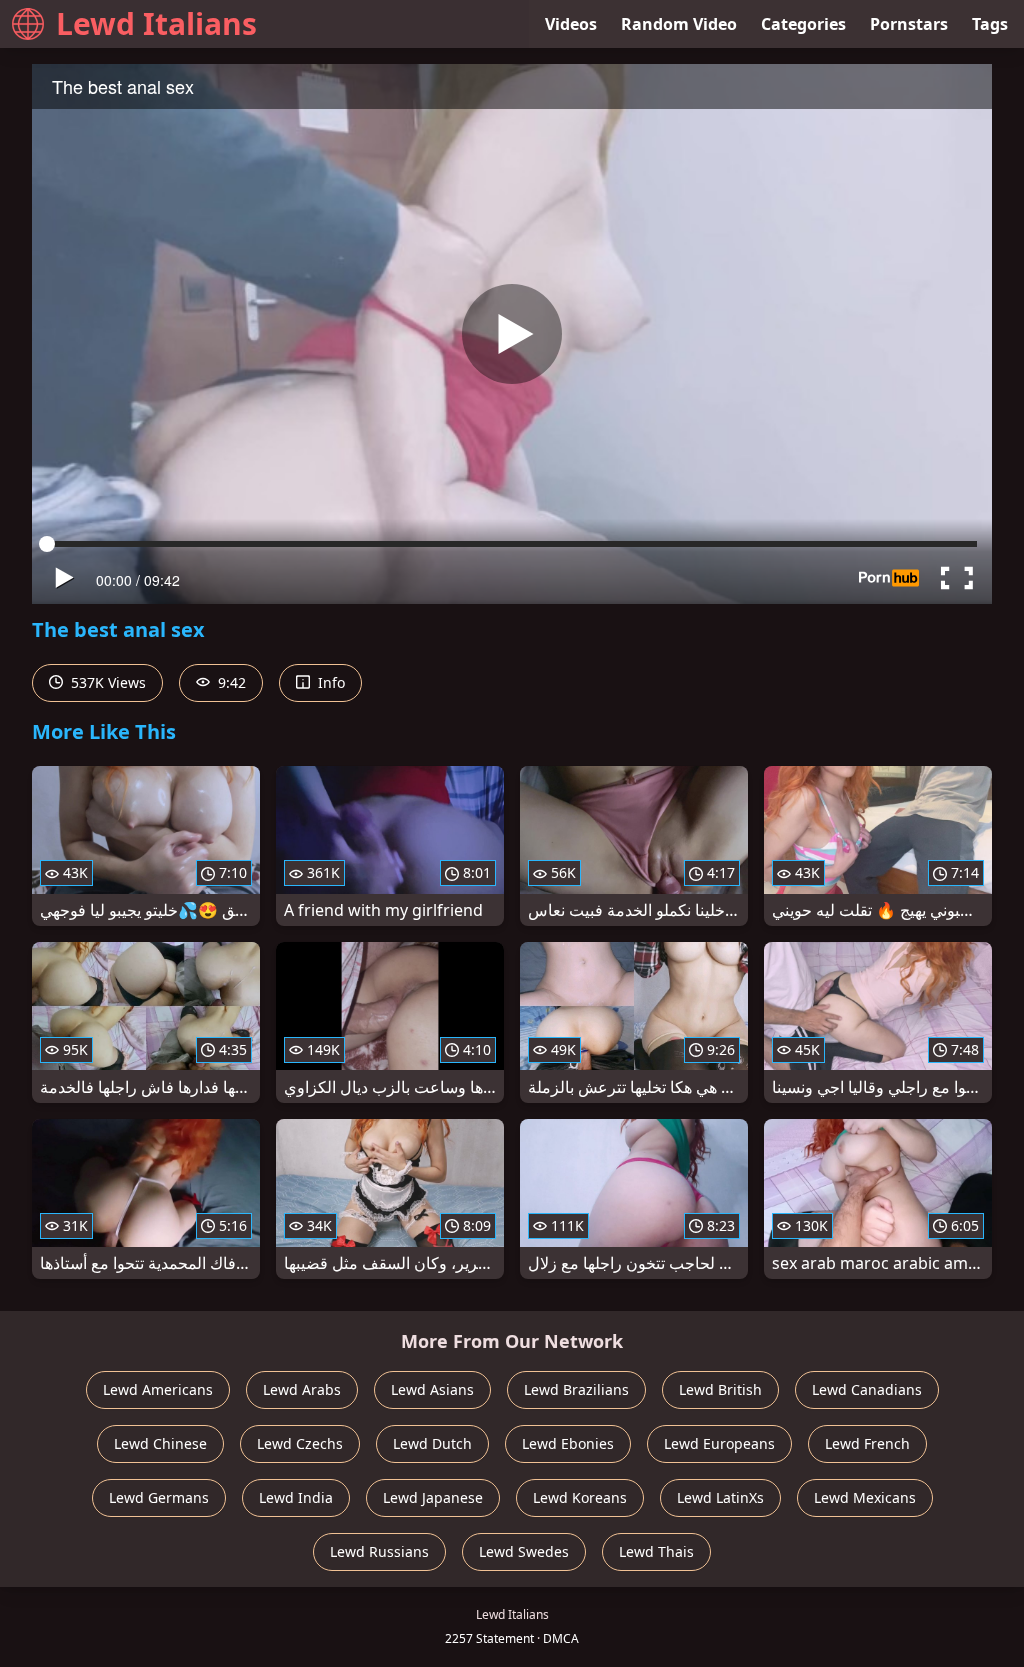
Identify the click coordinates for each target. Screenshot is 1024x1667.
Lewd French (867, 1443)
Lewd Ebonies (568, 1443)
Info (329, 682)
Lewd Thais (656, 1551)
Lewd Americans (158, 1389)
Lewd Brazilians (576, 1389)
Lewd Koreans (580, 1497)
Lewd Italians (156, 23)
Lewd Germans (159, 1497)
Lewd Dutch (432, 1443)
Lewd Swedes (524, 1551)
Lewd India (296, 1497)
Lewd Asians (432, 1389)
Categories (803, 24)
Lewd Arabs (302, 1389)
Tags (990, 24)
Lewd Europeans (719, 1443)
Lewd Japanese (433, 1497)
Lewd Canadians (867, 1389)
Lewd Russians (379, 1551)
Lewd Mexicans (865, 1497)
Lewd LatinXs (720, 1497)
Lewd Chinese (160, 1443)
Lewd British (720, 1389)
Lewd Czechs (300, 1443)
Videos (571, 24)
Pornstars (909, 24)
